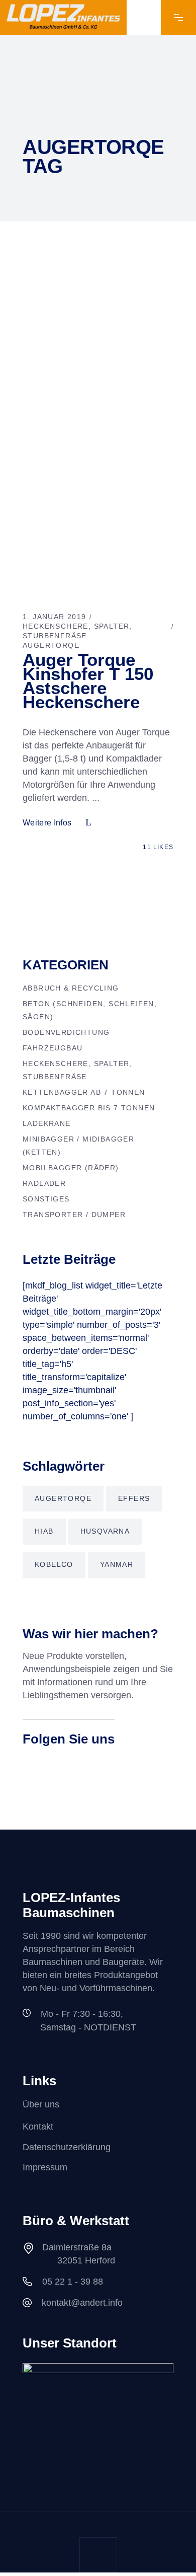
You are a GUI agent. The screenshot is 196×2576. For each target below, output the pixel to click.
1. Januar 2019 (55, 617)
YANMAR (117, 1564)
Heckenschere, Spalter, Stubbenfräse (77, 1070)
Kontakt (38, 2127)
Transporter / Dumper (74, 1215)
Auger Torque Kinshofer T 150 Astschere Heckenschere (88, 681)
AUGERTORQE (51, 645)
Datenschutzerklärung (67, 2147)
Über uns (41, 2104)
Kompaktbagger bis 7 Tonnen (89, 1108)
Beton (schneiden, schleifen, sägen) (90, 1010)
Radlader (44, 1183)
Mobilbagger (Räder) (71, 1168)
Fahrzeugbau (53, 1048)
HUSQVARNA (105, 1531)
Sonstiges (46, 1199)
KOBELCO (54, 1564)
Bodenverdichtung (66, 1032)
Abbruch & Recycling (71, 988)
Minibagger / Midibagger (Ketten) (78, 1146)
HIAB (44, 1531)
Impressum (45, 2167)
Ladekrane (47, 1123)
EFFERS (134, 1498)
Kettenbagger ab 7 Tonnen (84, 1092)
